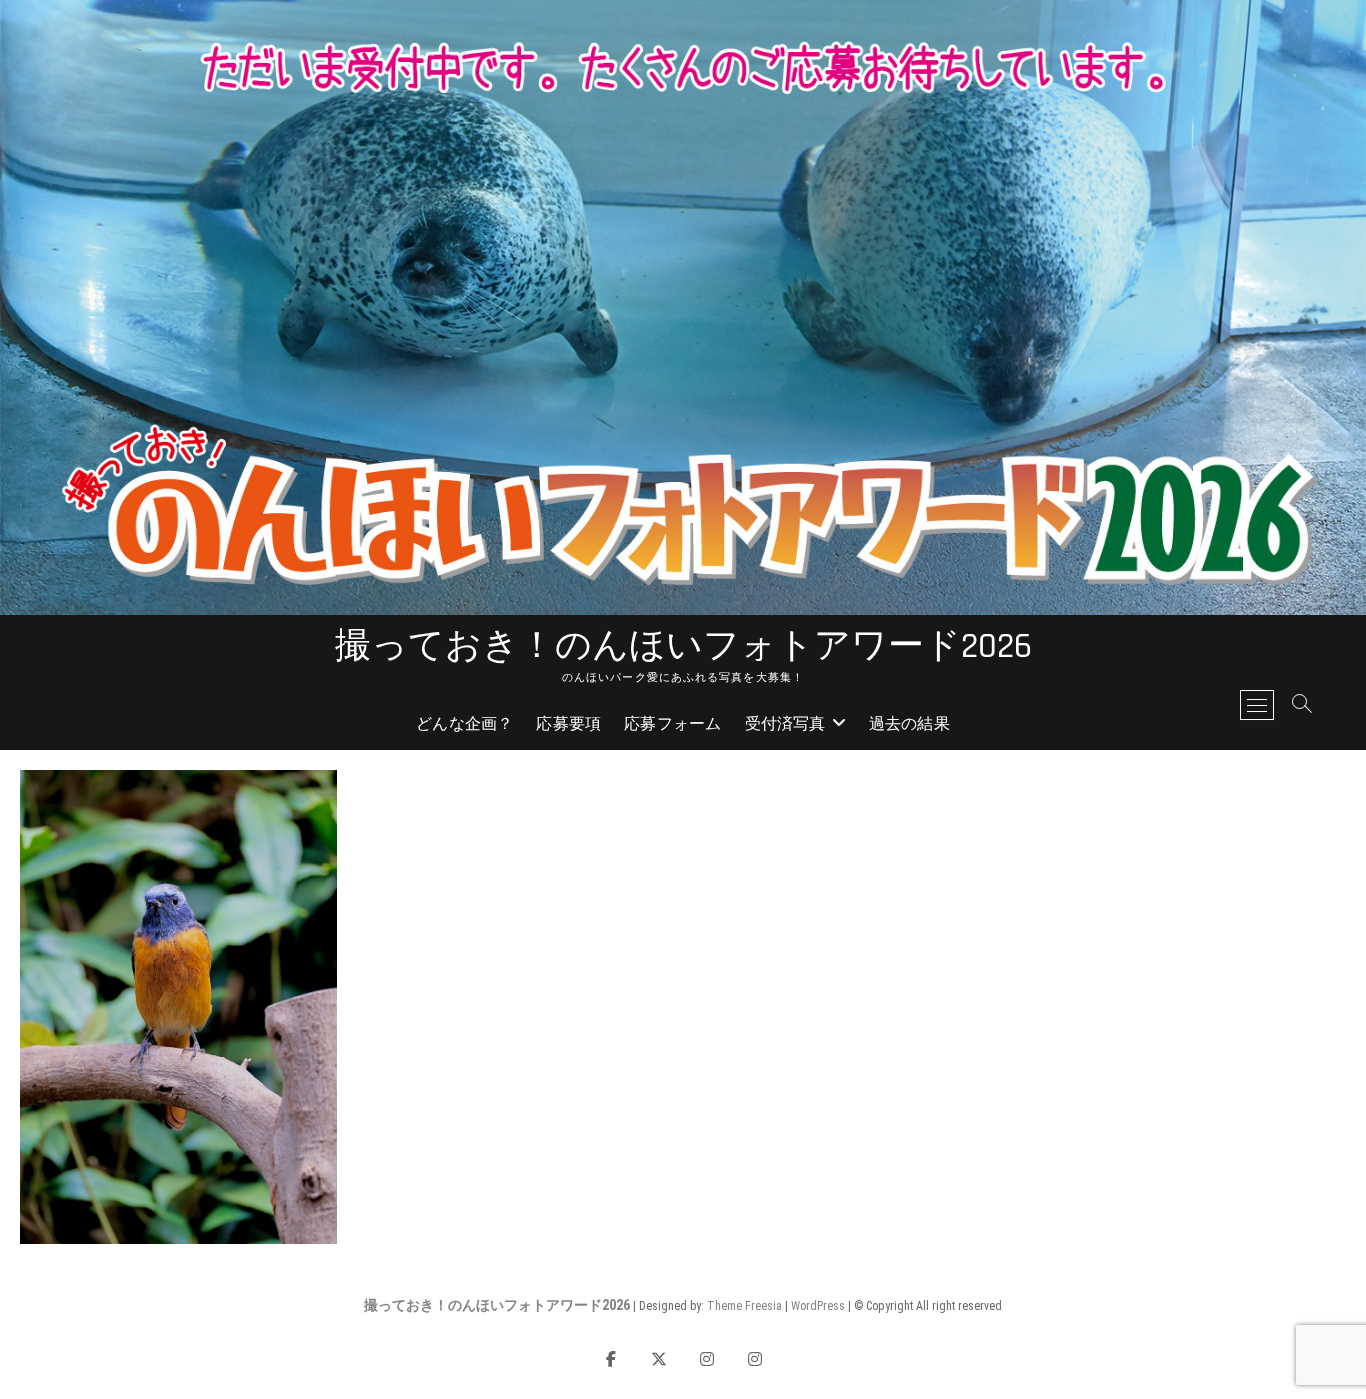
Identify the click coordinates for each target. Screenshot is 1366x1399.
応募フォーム (672, 724)
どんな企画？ (464, 724)
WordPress (818, 1306)
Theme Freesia (744, 1306)
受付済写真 (785, 724)
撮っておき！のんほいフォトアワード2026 (683, 647)
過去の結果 (909, 724)
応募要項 (568, 724)
